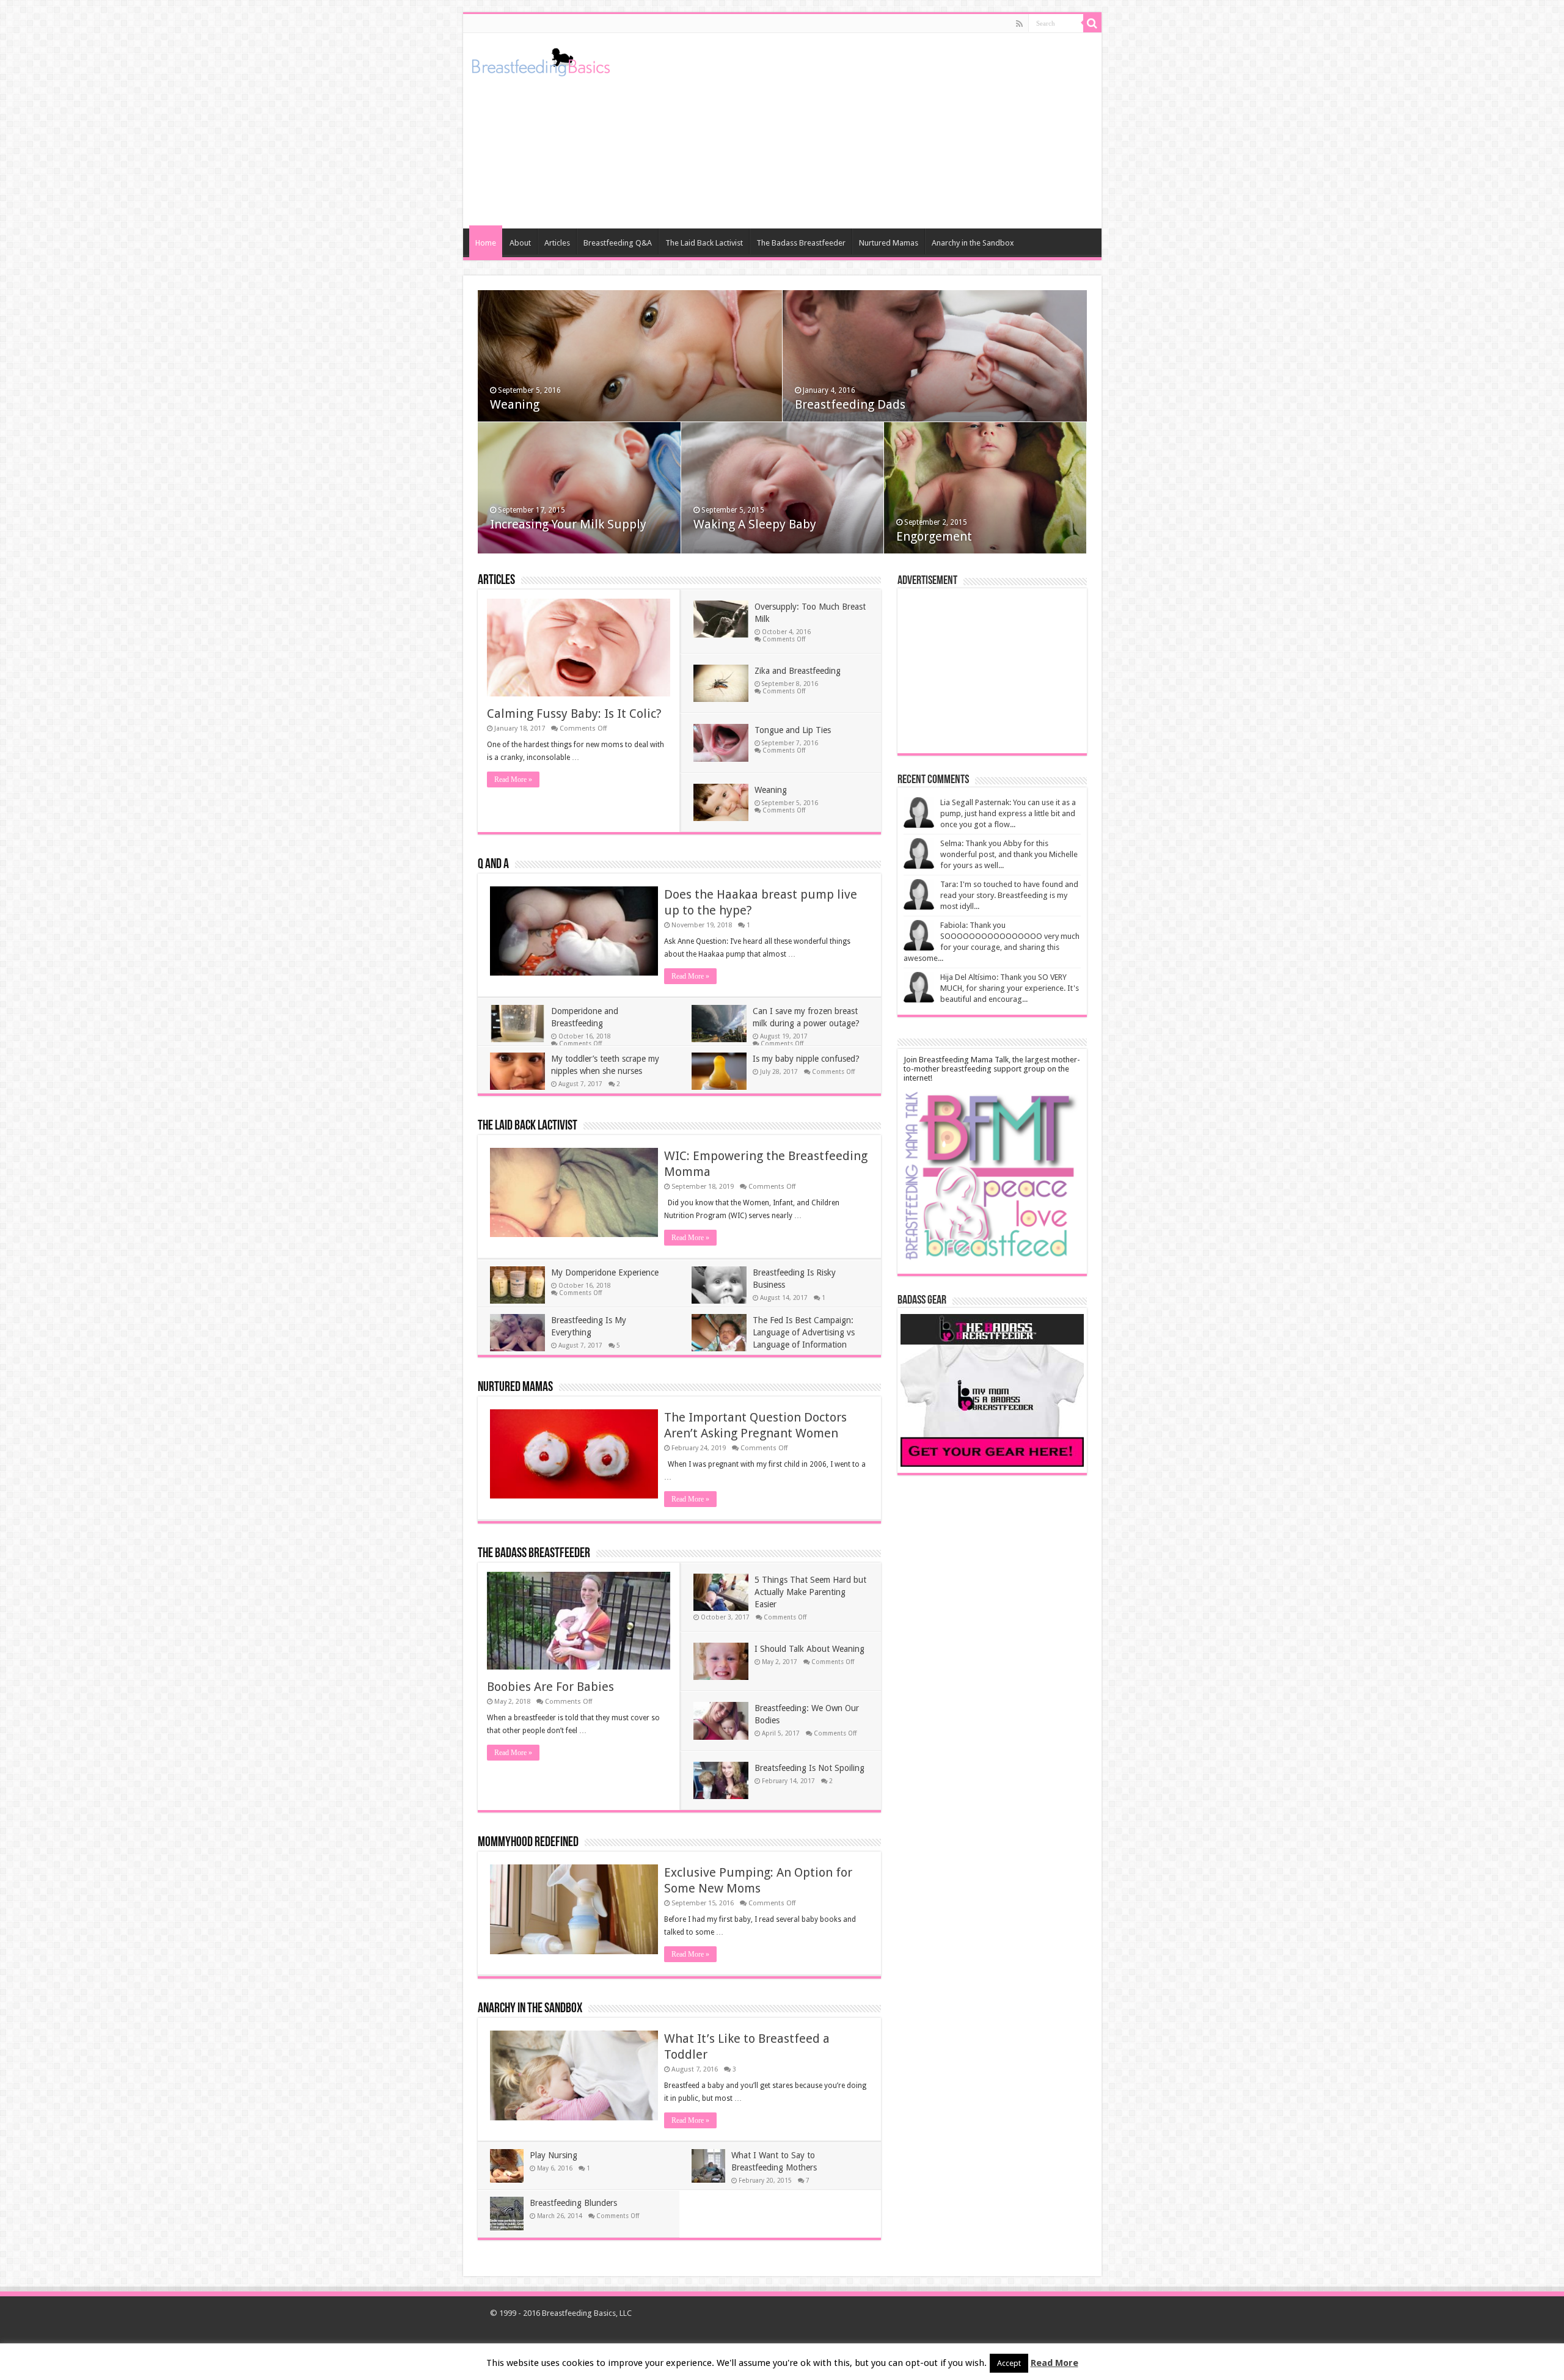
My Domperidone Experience (605, 1272)
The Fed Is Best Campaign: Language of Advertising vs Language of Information (804, 1332)
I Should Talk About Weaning (809, 1649)
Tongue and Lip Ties (793, 730)
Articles (557, 243)
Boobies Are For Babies (550, 1687)
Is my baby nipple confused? (806, 1059)
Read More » (513, 779)
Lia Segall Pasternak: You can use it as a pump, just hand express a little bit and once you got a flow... (1008, 813)
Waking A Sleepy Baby (755, 524)
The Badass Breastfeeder (801, 243)
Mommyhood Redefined (528, 1843)
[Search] (1092, 23)
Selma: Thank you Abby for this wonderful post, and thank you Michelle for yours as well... (1009, 854)
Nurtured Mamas (889, 243)
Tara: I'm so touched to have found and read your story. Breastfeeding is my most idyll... (1009, 895)
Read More (1054, 2363)
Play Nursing (554, 2155)
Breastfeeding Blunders (573, 2203)
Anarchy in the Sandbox (973, 243)
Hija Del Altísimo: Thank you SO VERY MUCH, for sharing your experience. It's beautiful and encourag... (1010, 988)
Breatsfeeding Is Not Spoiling (809, 1768)
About (520, 243)
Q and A (493, 865)
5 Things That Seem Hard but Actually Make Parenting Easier (810, 1592)
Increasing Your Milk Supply (568, 524)
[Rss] (1019, 24)
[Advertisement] (870, 131)
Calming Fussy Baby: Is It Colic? (574, 714)
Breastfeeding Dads (850, 404)
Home (486, 243)
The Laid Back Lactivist (704, 243)
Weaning (515, 404)
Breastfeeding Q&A (618, 243)
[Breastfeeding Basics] (541, 60)
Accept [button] (1009, 2363)
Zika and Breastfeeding (798, 671)
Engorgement (934, 536)
